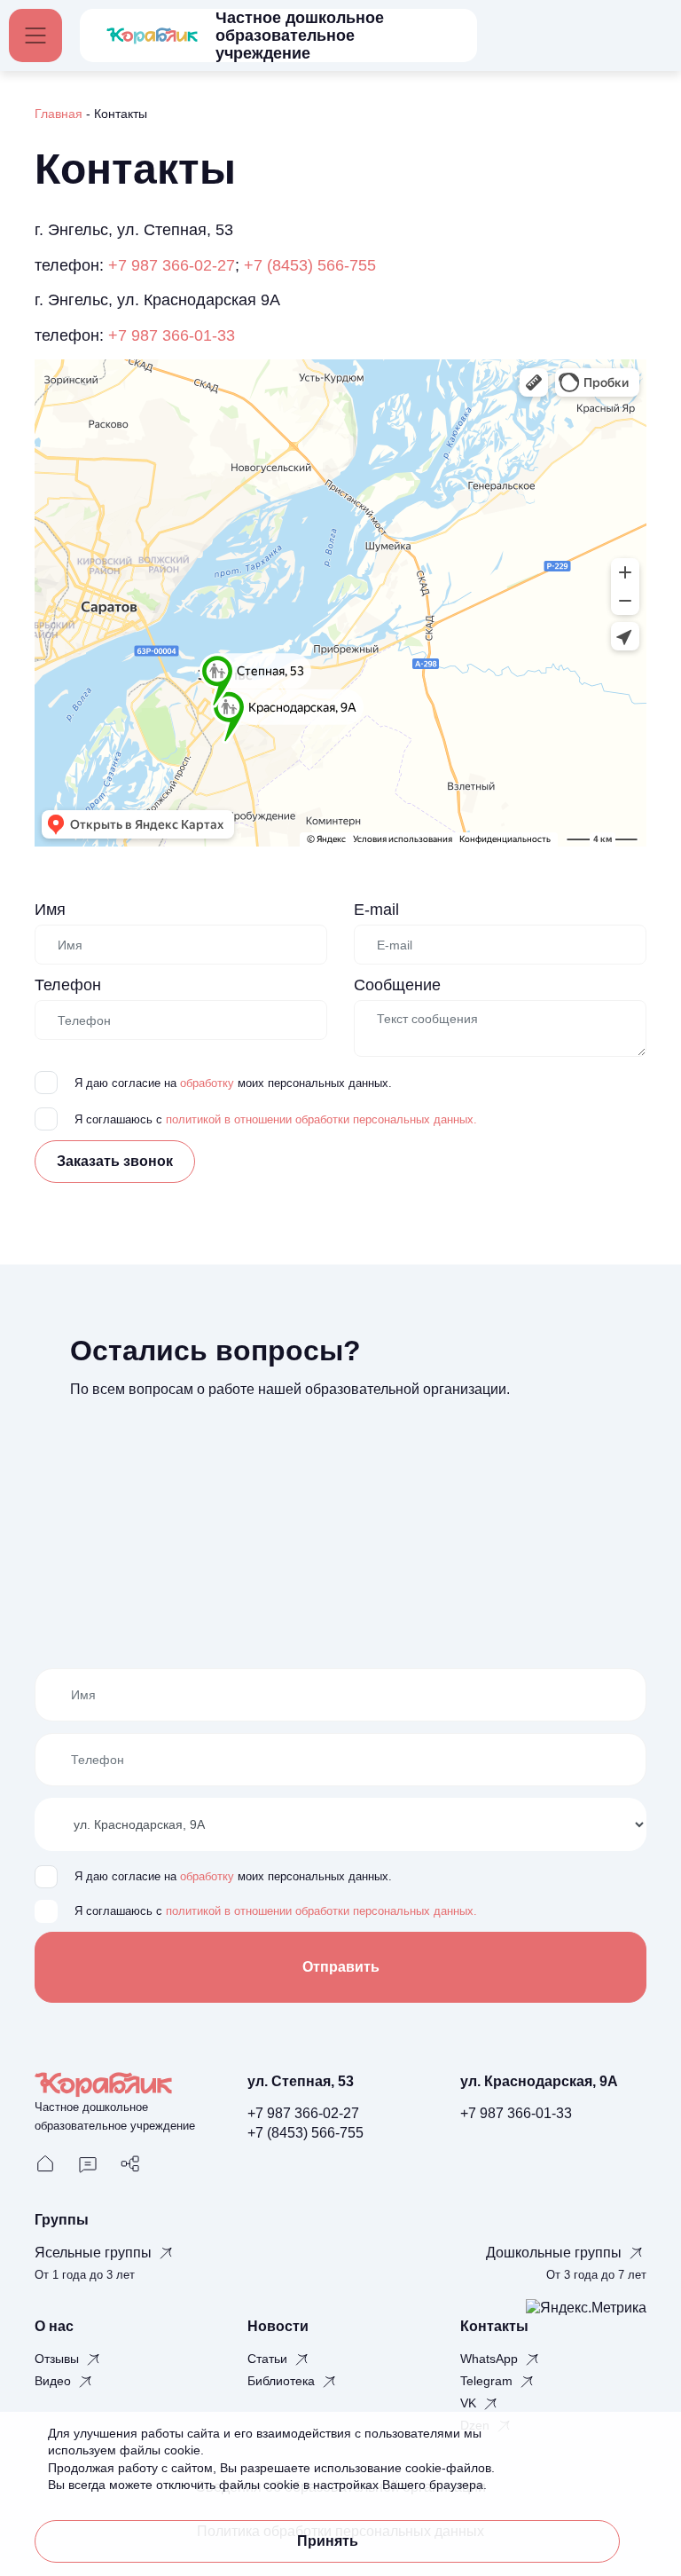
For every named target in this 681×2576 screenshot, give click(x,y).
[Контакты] (88, 2163)
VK (470, 2403)
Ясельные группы (95, 2253)
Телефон (68, 985)
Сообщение (397, 985)
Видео (55, 2381)
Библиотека (283, 2381)
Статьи (269, 2359)
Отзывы (59, 2359)
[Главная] (45, 2163)
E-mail (376, 910)
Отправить (341, 1967)
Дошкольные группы (556, 2253)
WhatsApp (491, 2359)
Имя (50, 910)
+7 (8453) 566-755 (310, 265)
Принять (328, 2541)
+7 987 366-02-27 (172, 265)
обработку (207, 1083)
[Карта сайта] (130, 2163)
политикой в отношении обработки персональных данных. (321, 1120)
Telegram (488, 2381)
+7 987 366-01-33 (172, 335)
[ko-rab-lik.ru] (152, 35)
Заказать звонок (115, 1161)
